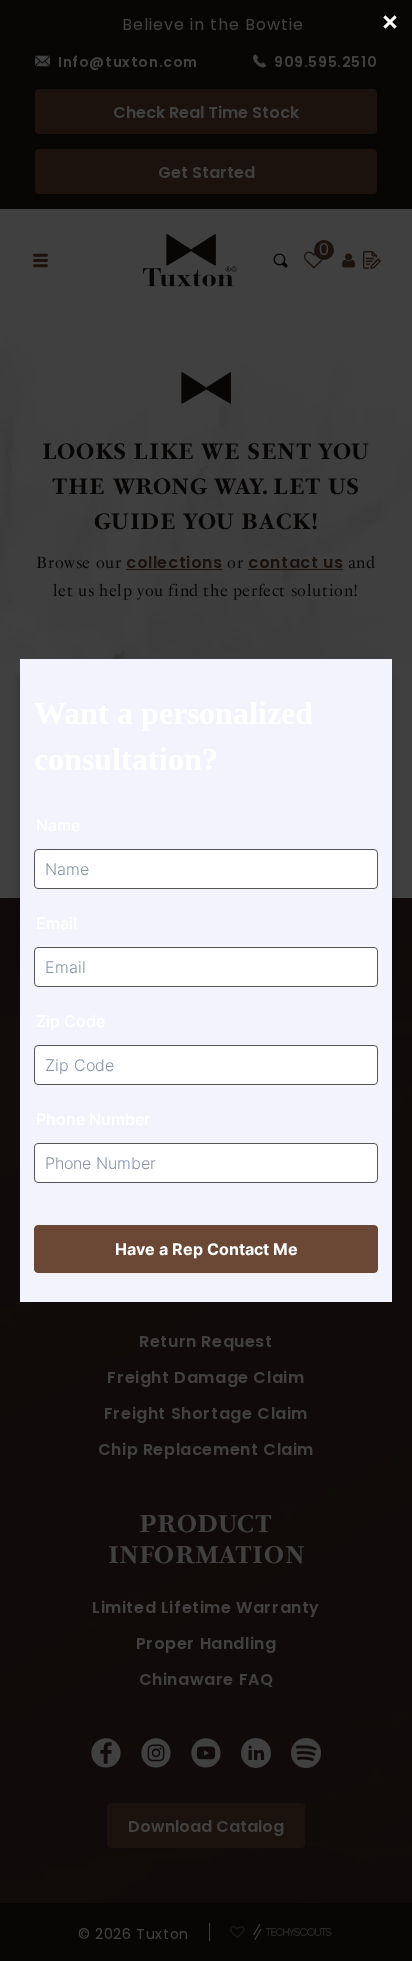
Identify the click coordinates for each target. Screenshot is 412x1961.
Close (389, 23)
